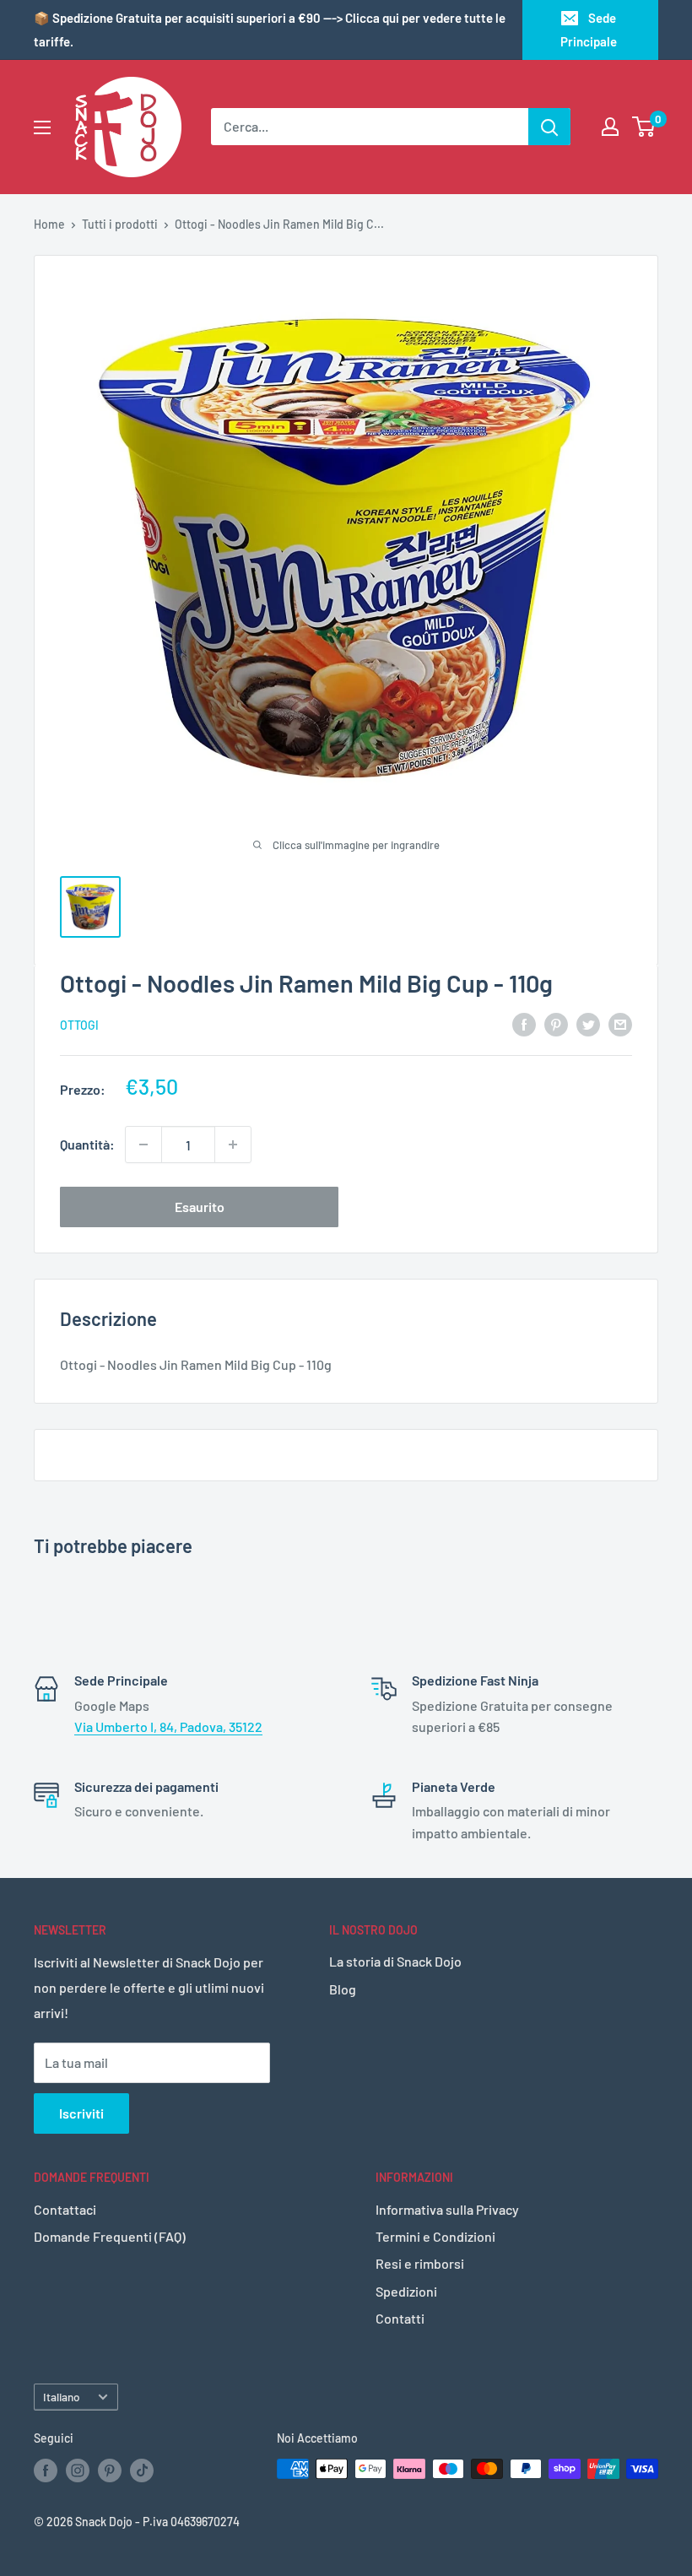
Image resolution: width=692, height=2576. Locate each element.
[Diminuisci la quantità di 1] (143, 1145)
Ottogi (79, 1025)
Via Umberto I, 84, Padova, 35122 (168, 1726)
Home (49, 224)
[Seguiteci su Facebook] (46, 2470)
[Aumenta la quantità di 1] (233, 1145)
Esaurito (200, 1207)
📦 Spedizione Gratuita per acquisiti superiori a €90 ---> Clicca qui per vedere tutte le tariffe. (270, 30)
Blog (343, 1989)
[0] (644, 127)
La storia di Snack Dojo (395, 1961)
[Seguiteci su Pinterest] (110, 2470)
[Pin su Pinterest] (556, 1023)
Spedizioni (406, 2291)
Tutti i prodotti (120, 224)
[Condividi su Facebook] (524, 1023)
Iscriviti (81, 2113)
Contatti (400, 2318)
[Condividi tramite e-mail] (620, 1023)
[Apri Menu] (42, 127)
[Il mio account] (610, 127)
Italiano (62, 2397)
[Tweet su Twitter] (588, 1023)
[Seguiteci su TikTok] (142, 2470)
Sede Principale (589, 30)
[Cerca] (549, 127)
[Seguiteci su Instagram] (78, 2470)
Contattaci (65, 2209)
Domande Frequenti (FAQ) (110, 2236)
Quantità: (87, 1144)
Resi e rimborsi (420, 2263)
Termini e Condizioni (435, 2236)
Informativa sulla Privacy (447, 2209)
